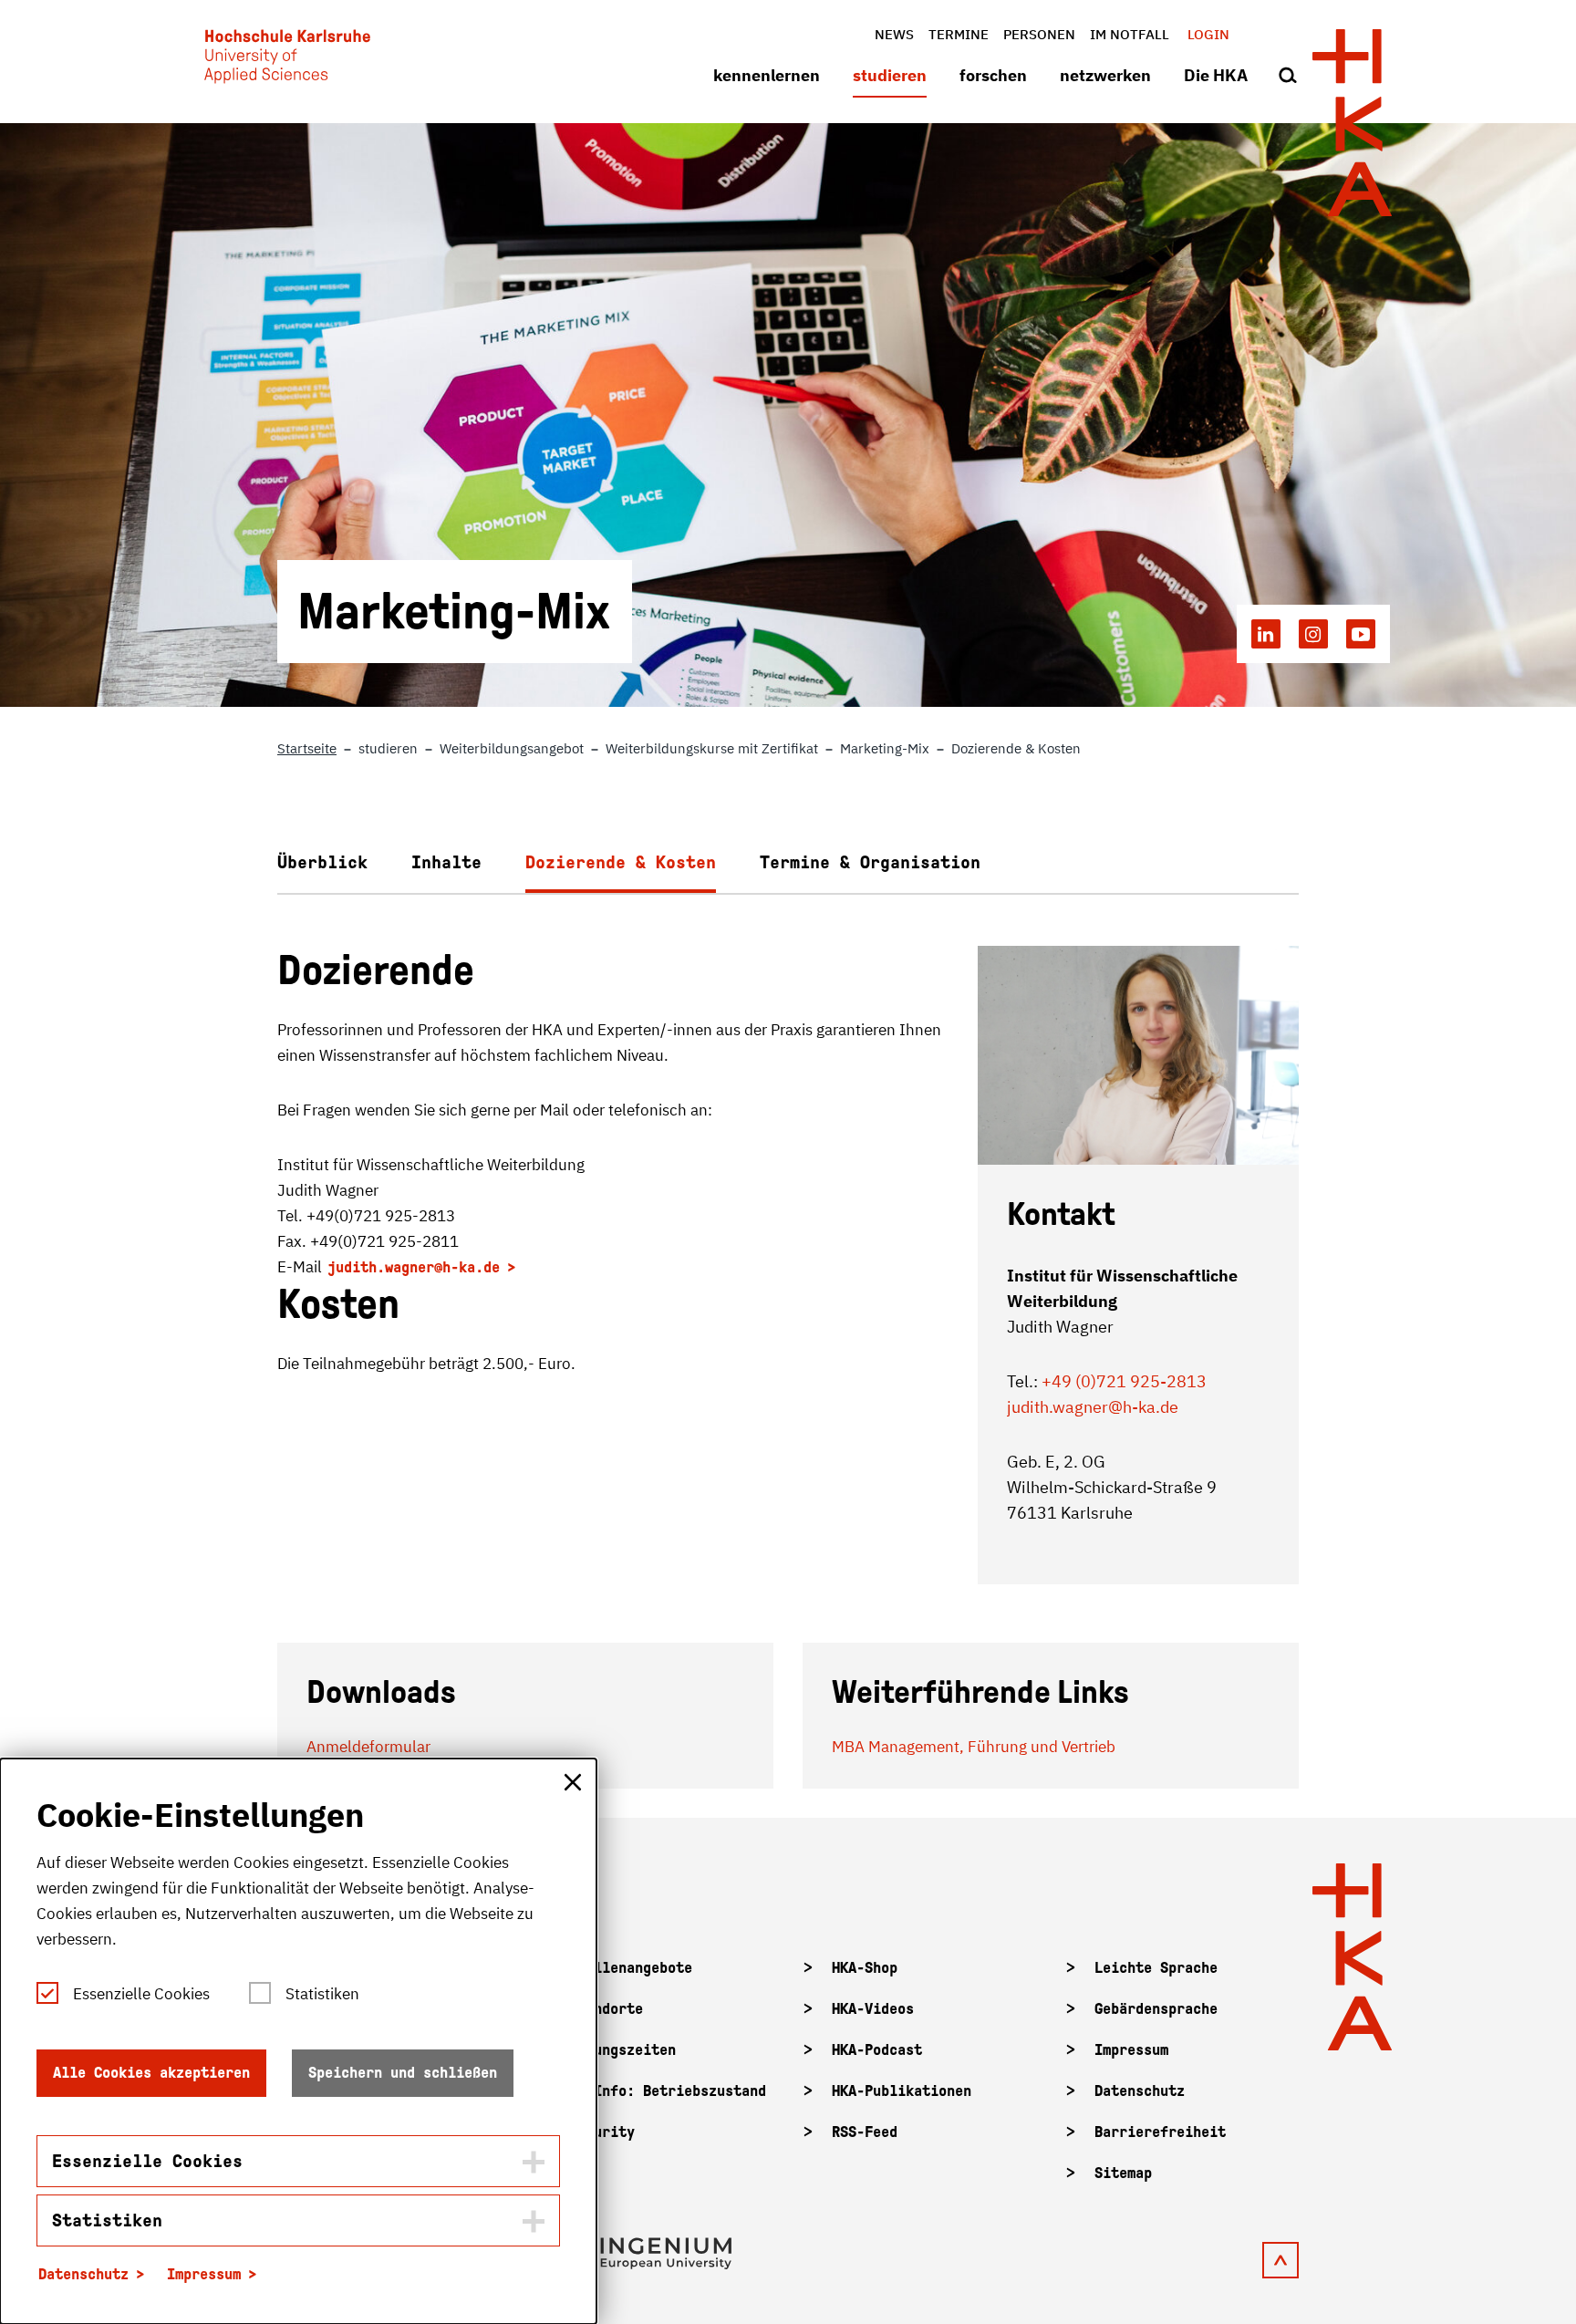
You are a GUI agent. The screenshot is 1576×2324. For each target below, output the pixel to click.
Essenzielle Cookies (141, 1994)
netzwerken (1105, 75)
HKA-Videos (873, 2009)
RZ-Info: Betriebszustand (668, 2091)
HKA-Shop (865, 1968)
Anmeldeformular (368, 1747)
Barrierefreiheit (1160, 2132)
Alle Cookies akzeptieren (151, 2073)
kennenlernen (767, 75)
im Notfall (1130, 34)
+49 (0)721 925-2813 (1124, 1381)
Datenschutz (1140, 2091)
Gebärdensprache (1156, 2009)
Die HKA (1216, 75)
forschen (993, 75)
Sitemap (1123, 2173)
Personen (1039, 34)
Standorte (606, 2009)
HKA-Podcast (877, 2050)
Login (1208, 34)
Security (602, 2132)
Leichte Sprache (1156, 1968)
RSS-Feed (865, 2132)
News (894, 34)
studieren (890, 75)
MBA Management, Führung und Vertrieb (974, 1747)
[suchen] (1288, 77)
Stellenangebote (631, 1968)
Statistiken (322, 1994)
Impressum (1131, 2050)
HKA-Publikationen (902, 2091)
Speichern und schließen (403, 2073)
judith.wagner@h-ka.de (414, 1267)
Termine (959, 34)
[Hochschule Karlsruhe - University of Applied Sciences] (287, 60)
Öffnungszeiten (622, 2050)
